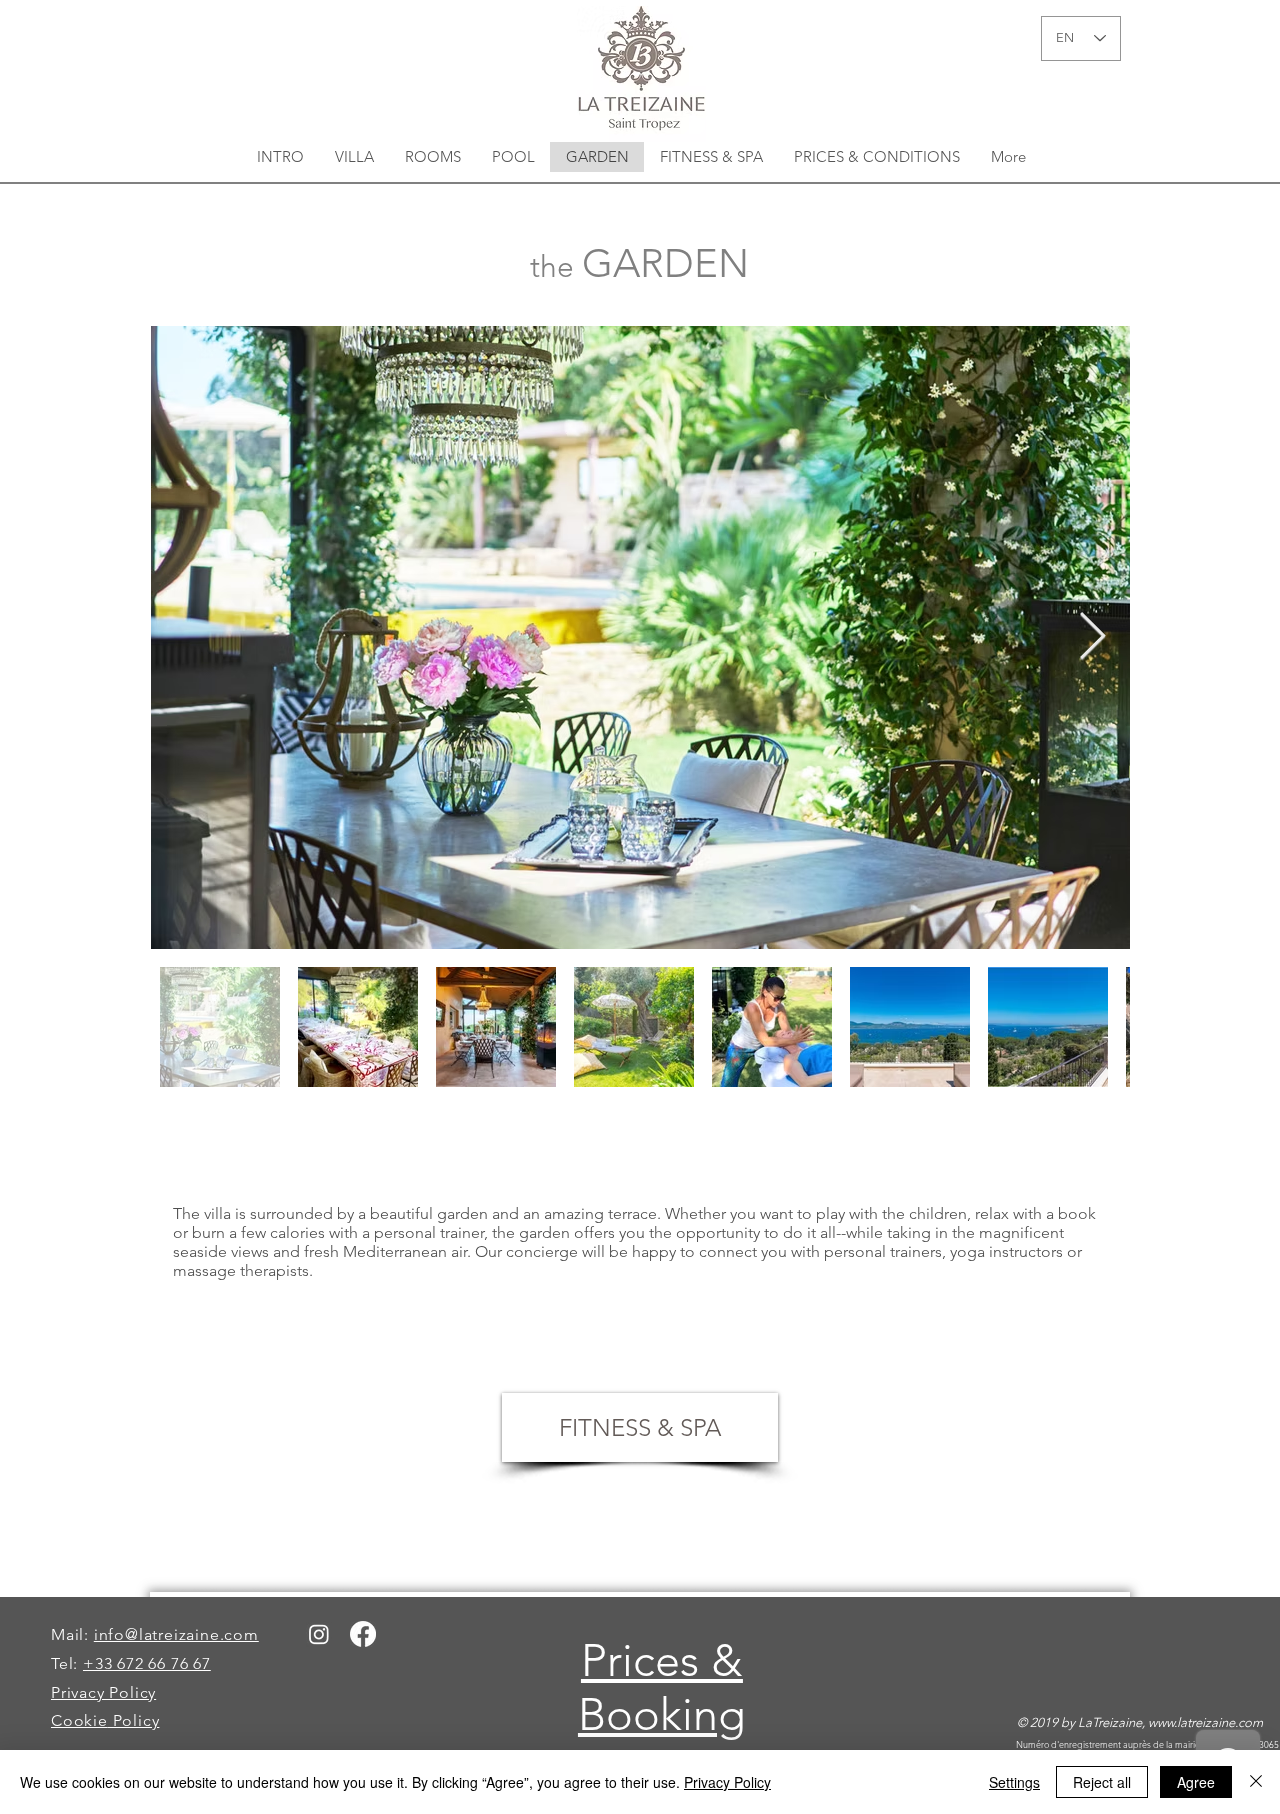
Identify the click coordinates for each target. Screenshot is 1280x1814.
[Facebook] (363, 1634)
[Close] (1256, 1782)
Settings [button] (1014, 1782)
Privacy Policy (727, 1782)
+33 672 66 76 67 (147, 1663)
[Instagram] (319, 1634)
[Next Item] (1092, 637)
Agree (1196, 1782)
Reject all (1102, 1782)
